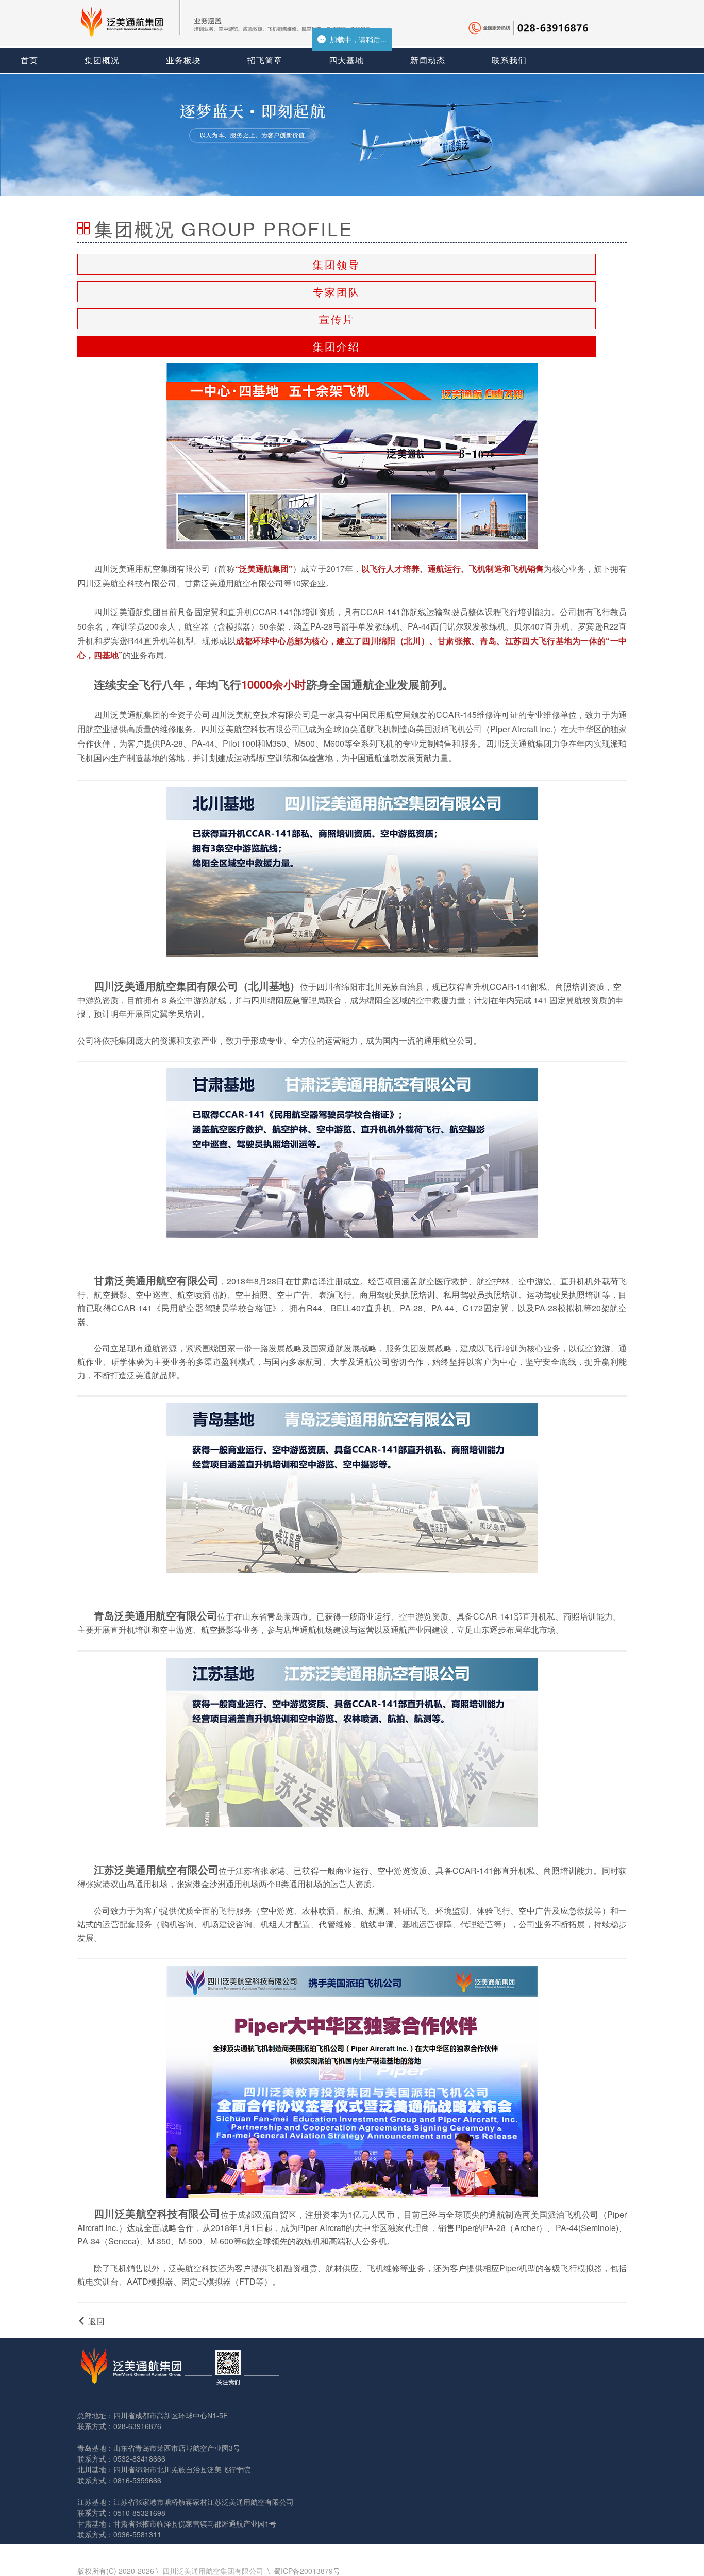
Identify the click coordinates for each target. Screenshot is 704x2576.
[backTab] (91, 2321)
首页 (29, 61)
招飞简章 (265, 61)
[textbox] (352, 671)
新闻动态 (428, 61)
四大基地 (346, 61)
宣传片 (337, 319)
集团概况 (102, 61)
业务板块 (183, 61)
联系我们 (509, 61)
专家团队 (337, 292)
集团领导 (337, 264)
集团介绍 (337, 346)
